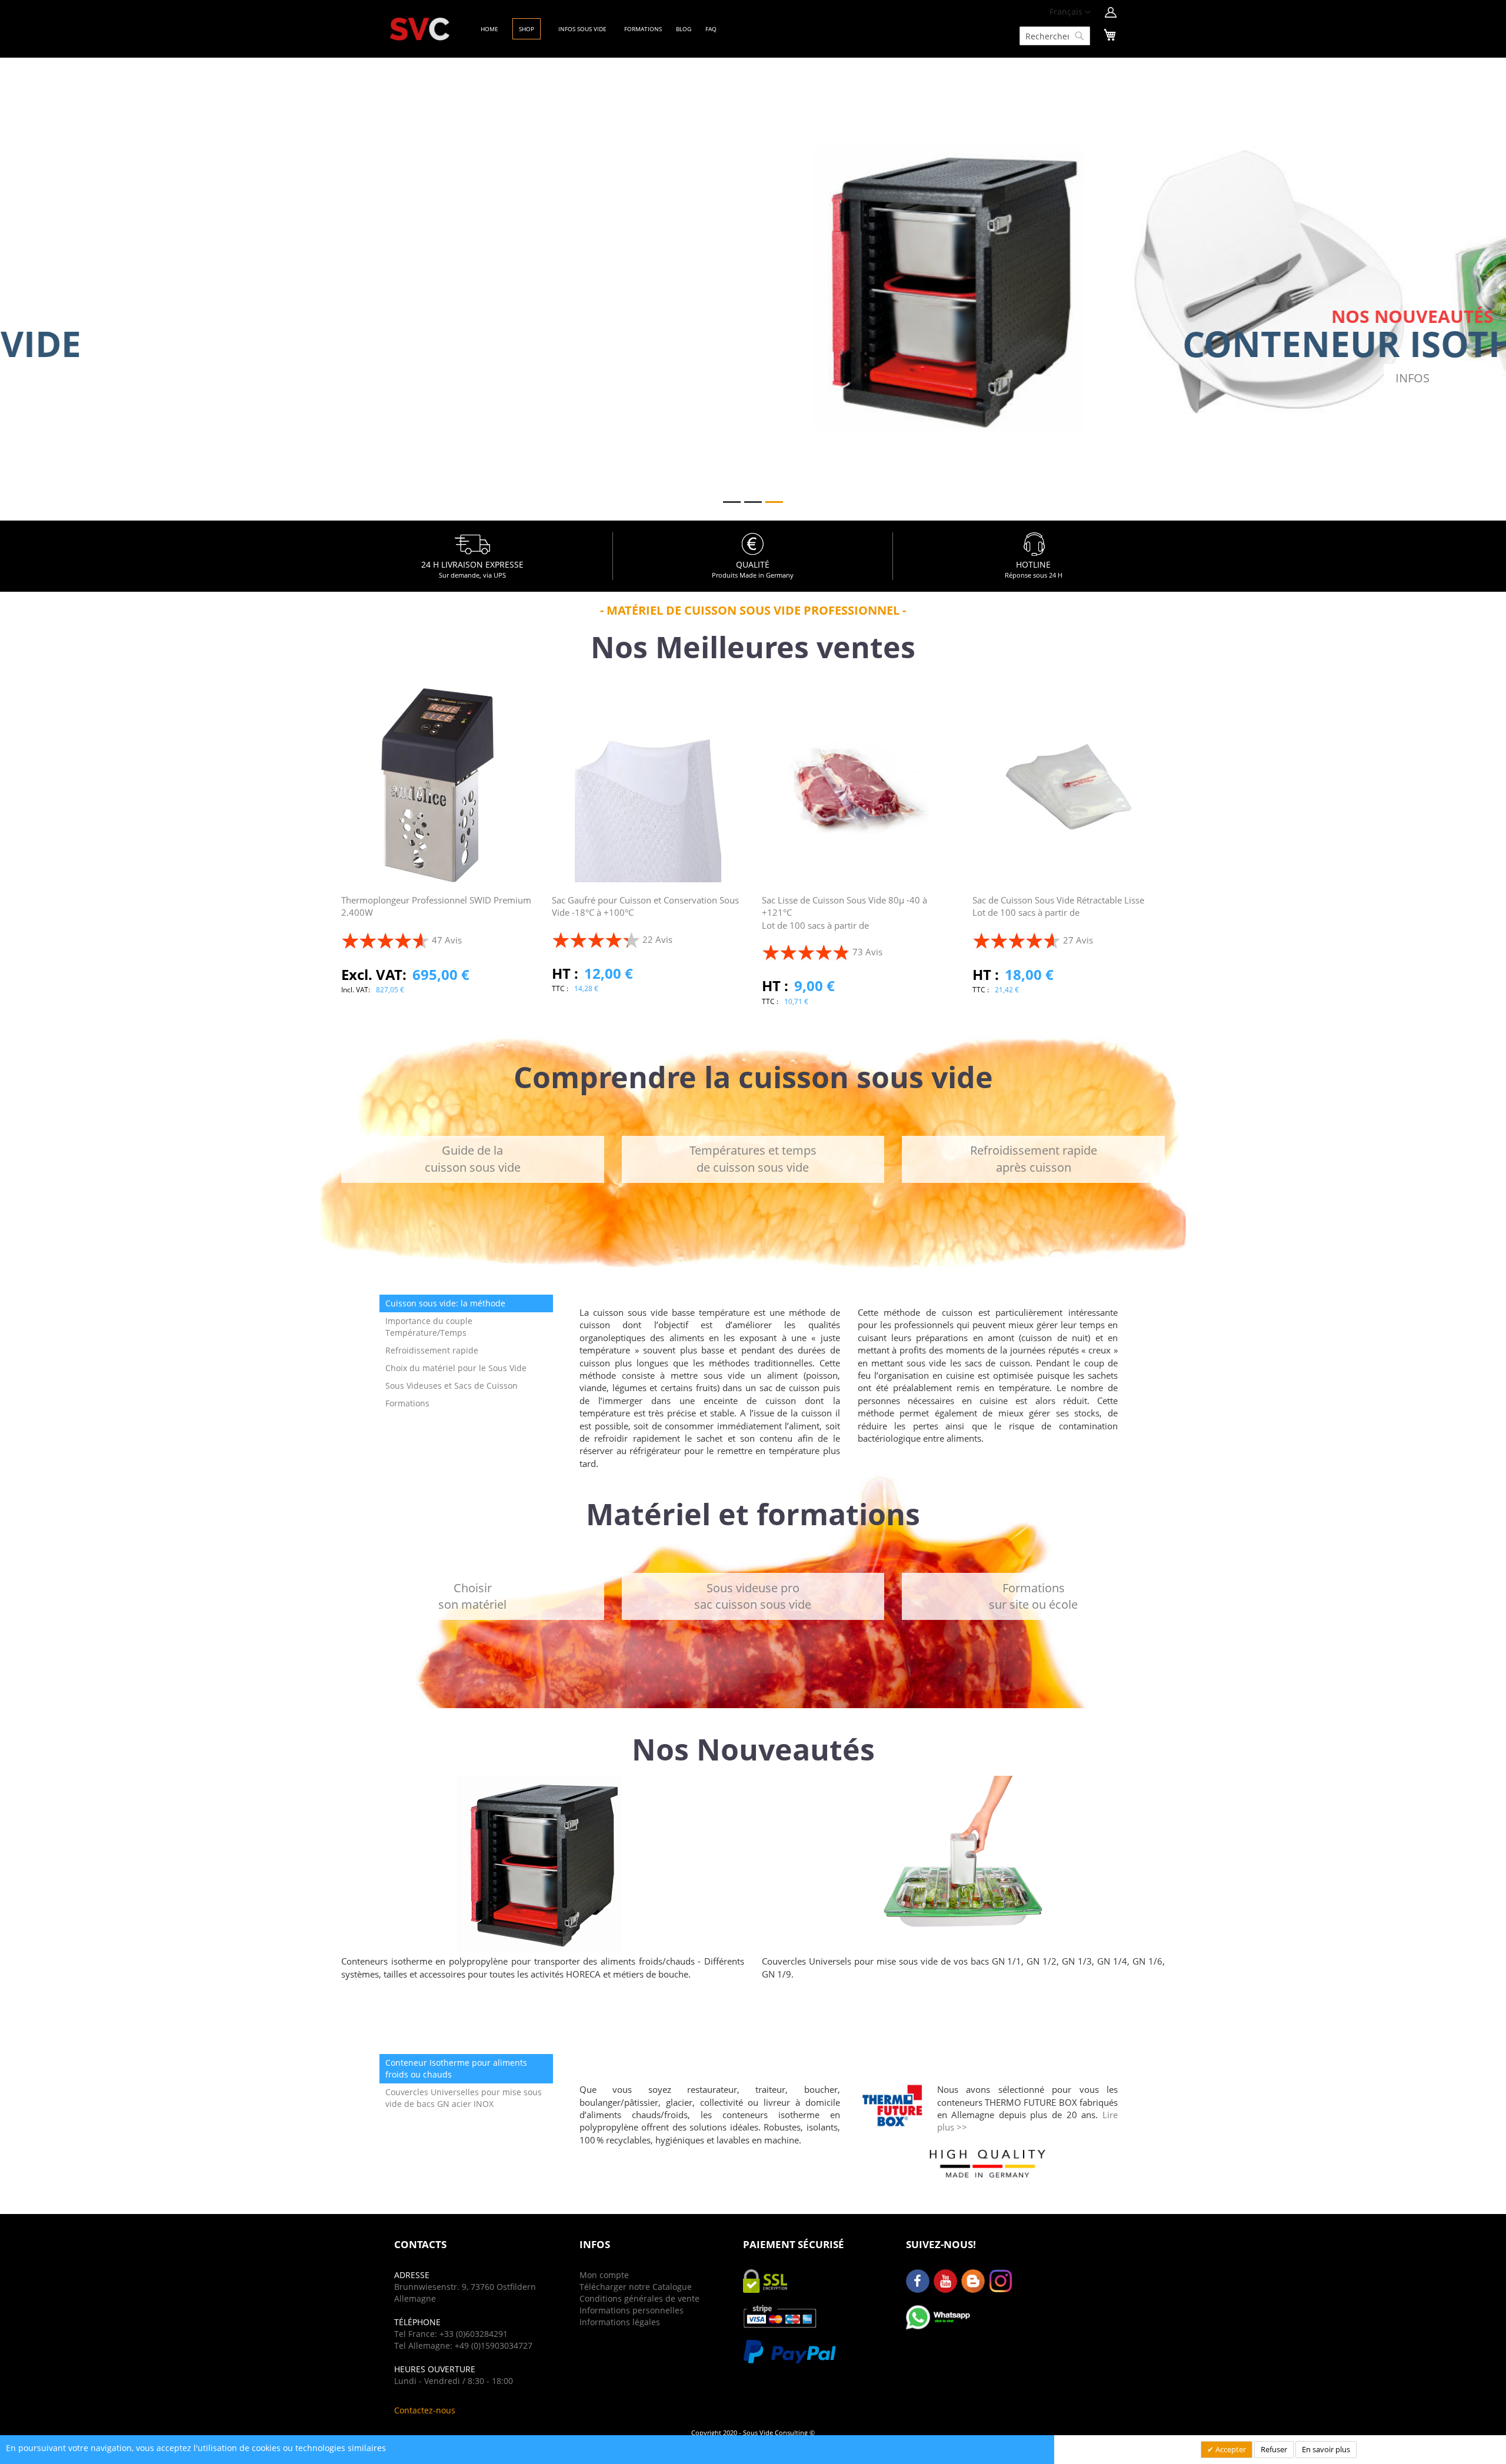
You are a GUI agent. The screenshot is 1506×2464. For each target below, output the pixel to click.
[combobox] (1055, 36)
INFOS (910, 378)
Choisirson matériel (472, 1596)
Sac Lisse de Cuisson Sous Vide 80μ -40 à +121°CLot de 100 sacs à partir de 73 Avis (844, 926)
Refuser (1274, 2449)
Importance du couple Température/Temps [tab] (429, 1327)
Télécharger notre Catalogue (636, 2287)
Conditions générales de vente (639, 2298)
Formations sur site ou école (1033, 1596)
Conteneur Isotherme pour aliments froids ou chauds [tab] (456, 2068)
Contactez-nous (425, 2410)
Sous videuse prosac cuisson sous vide (753, 1596)
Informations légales (620, 2322)
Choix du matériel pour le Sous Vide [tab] (456, 1368)
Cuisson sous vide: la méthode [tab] (445, 1303)
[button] (1070, 12)
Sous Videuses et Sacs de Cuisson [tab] (452, 1386)
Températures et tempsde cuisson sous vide (753, 1159)
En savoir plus (1326, 2449)
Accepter (1230, 2449)
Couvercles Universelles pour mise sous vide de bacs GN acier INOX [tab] (464, 2098)
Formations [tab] (407, 1403)
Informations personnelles (632, 2310)
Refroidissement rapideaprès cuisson (1034, 1159)
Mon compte (604, 2275)
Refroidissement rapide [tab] (432, 1350)
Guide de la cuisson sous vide (473, 1159)
